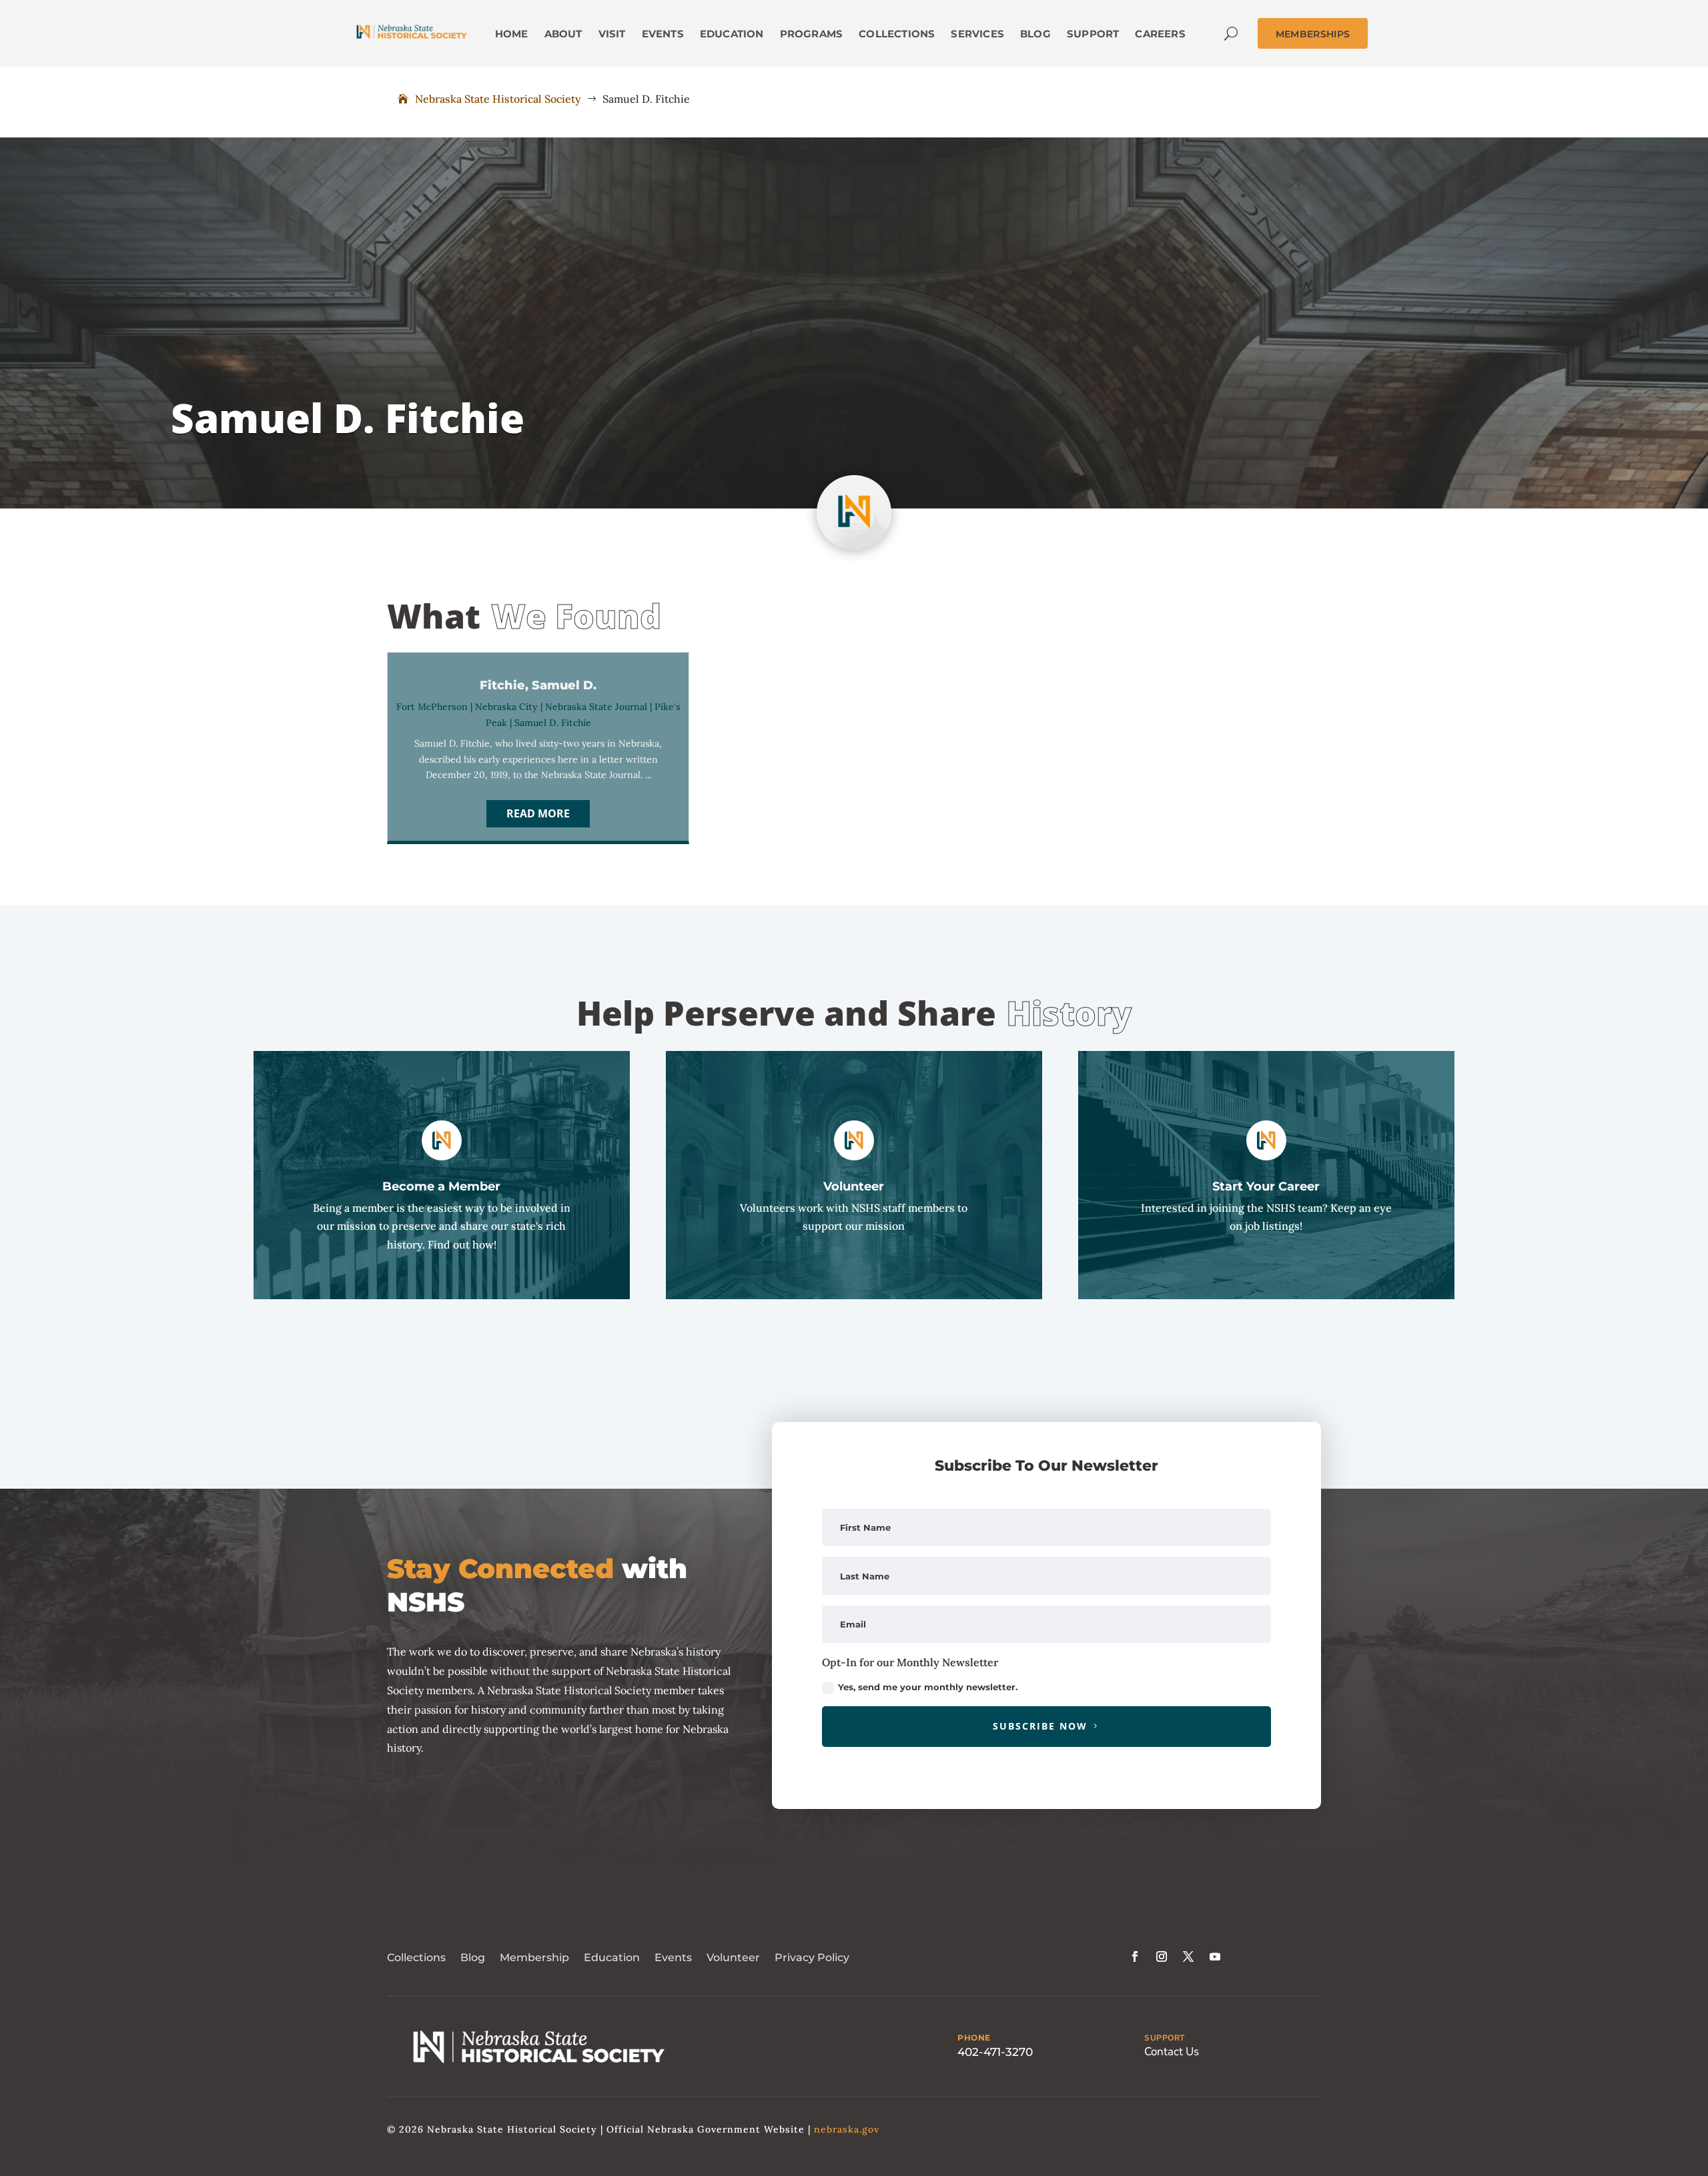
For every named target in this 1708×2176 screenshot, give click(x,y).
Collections (416, 1957)
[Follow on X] (1188, 1956)
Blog (473, 1957)
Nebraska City (506, 707)
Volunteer (733, 1957)
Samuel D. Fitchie (553, 723)
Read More (538, 813)
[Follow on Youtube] (1215, 1956)
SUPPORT (1165, 2038)
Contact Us (1172, 2052)
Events (673, 1957)
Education (612, 1957)
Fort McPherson (432, 707)
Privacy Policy (812, 1957)
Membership (534, 1957)
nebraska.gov (847, 2129)
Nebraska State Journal (596, 707)
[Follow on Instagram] (1162, 1956)
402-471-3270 (995, 2052)
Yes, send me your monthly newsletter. (928, 1687)
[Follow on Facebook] (1135, 1956)
